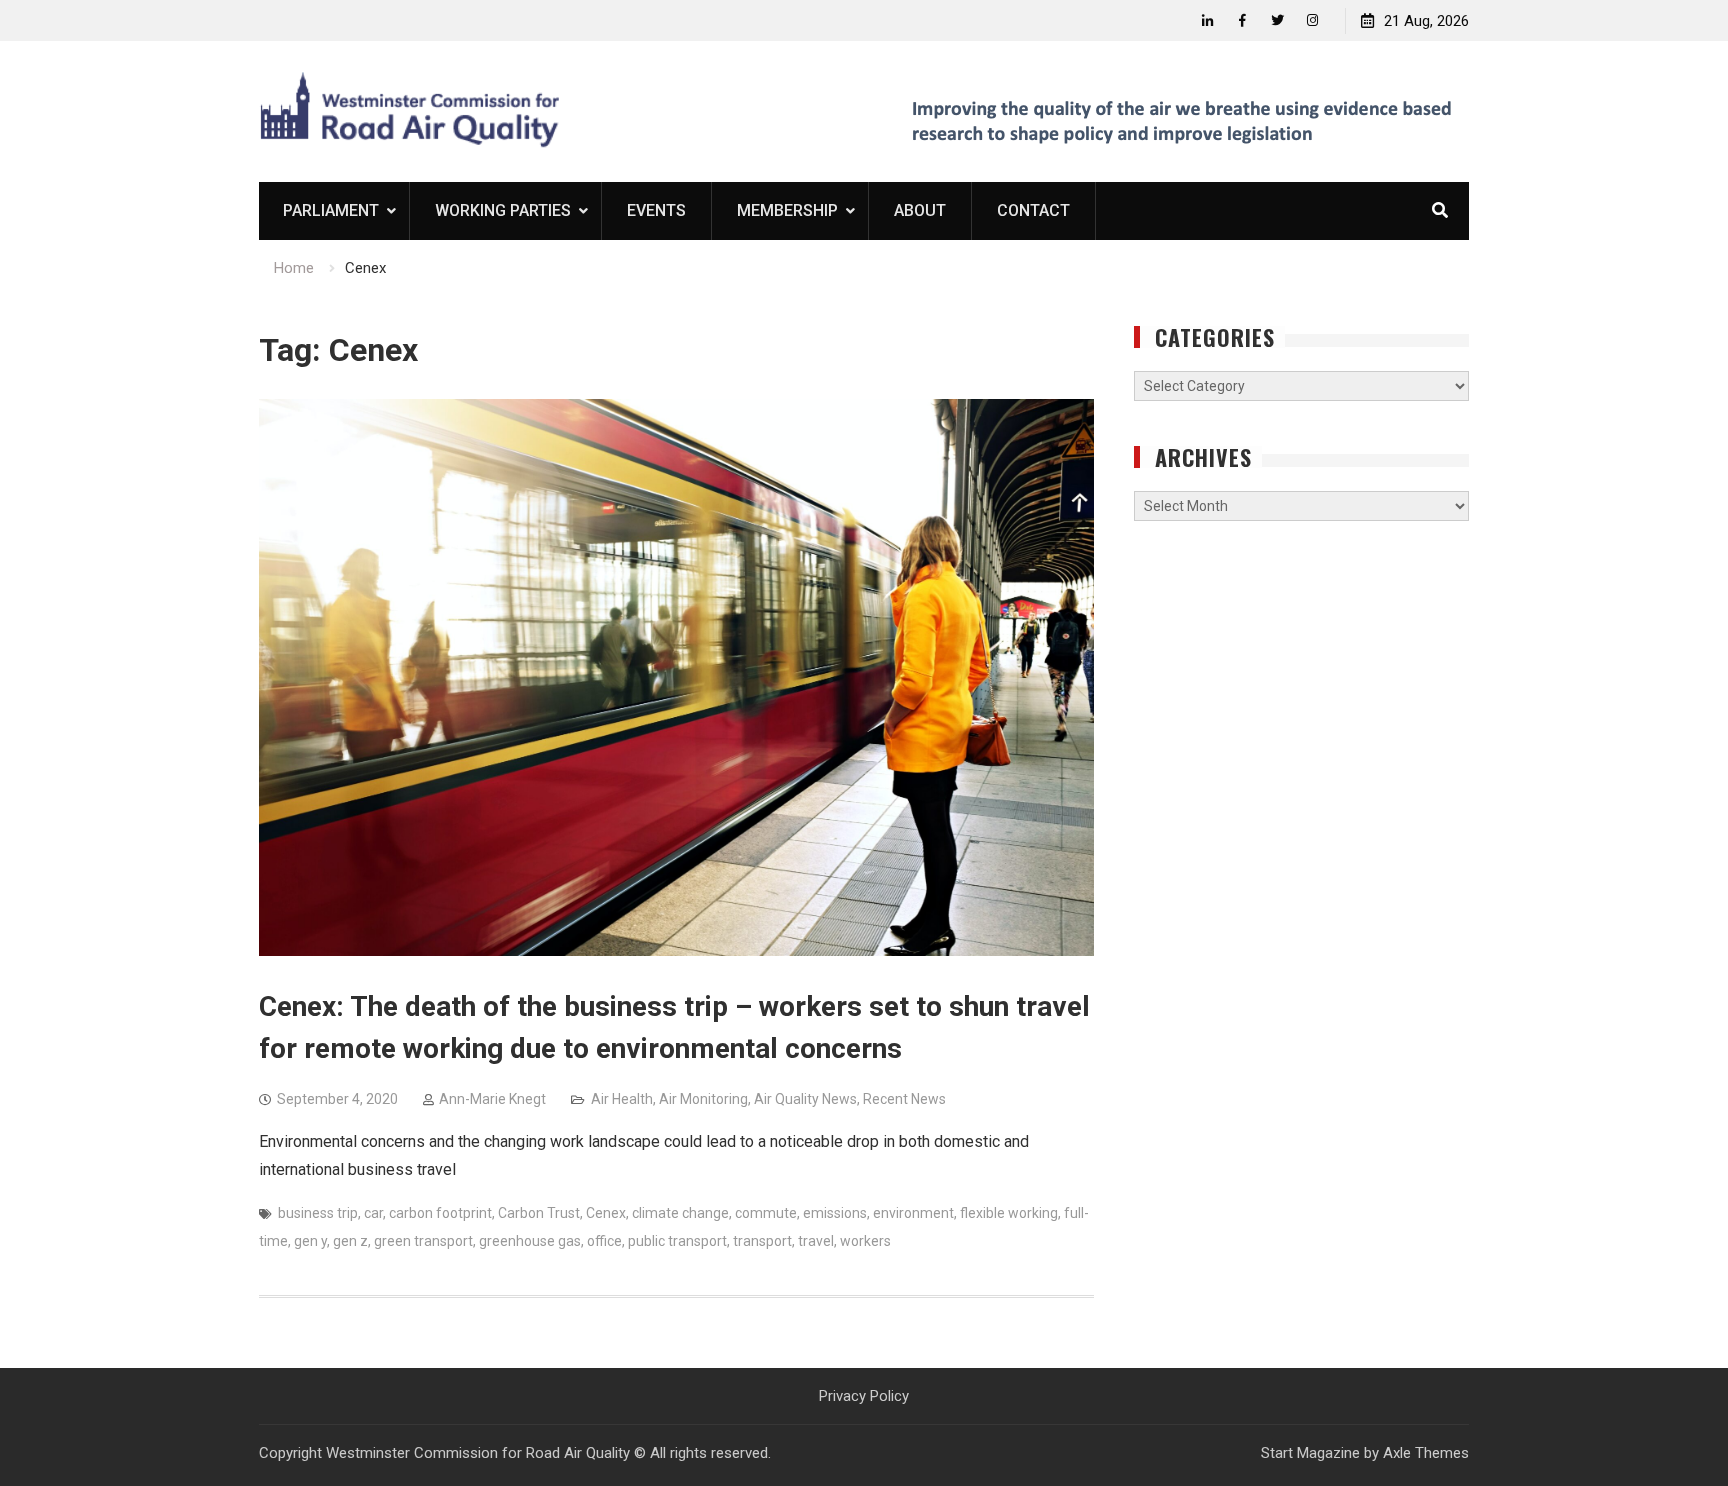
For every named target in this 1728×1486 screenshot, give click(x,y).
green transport (423, 1241)
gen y (310, 1241)
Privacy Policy (864, 1396)
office (604, 1241)
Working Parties (503, 210)
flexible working (1009, 1213)
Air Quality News (805, 1099)
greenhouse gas (530, 1241)
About (920, 210)
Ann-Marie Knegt (492, 1099)
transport (762, 1241)
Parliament (331, 210)
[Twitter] (1277, 20)
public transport (677, 1241)
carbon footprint (440, 1213)
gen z (350, 1241)
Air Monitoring (703, 1099)
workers (865, 1241)
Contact (1033, 210)
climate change (680, 1213)
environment (913, 1213)
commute (766, 1213)
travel (816, 1241)
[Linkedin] (1207, 20)
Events (656, 210)
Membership (787, 210)
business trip (318, 1213)
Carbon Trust (539, 1213)
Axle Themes (1426, 1453)
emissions (835, 1213)
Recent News (904, 1099)
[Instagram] (1312, 20)
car (373, 1213)
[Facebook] (1242, 20)
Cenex (606, 1213)
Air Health (622, 1099)
